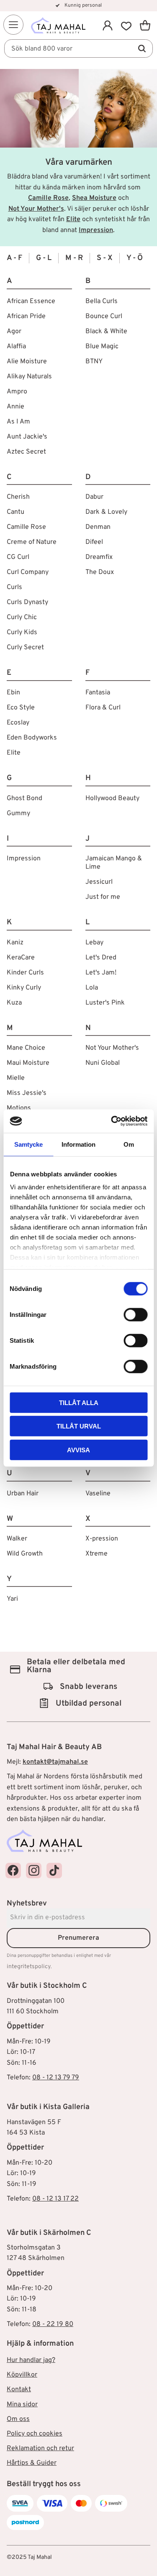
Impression (96, 230)
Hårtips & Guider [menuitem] (32, 2463)
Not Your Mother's (36, 209)
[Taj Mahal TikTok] (54, 1871)
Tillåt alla (79, 1402)
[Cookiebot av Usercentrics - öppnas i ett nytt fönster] (112, 1121)
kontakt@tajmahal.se (55, 1762)
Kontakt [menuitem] (19, 2390)
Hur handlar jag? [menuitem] (31, 2360)
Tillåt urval (79, 1426)
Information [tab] (78, 1144)
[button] (13, 25)
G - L (44, 258)
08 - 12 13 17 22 (55, 2199)
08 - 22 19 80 (53, 2324)
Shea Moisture (94, 198)
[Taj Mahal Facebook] (13, 1871)
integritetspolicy (29, 1967)
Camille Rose (48, 198)
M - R (74, 258)
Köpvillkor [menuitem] (22, 2375)
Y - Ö (135, 258)
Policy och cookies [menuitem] (35, 2434)
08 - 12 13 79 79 (56, 2078)
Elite (73, 219)
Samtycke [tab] (28, 1144)
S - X (105, 258)
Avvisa (78, 1450)
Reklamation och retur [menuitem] (40, 2448)
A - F (14, 258)
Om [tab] (129, 1144)
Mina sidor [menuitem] (22, 2405)
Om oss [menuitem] (18, 2419)
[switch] (135, 1314)
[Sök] (142, 48)
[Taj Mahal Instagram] (34, 1871)
